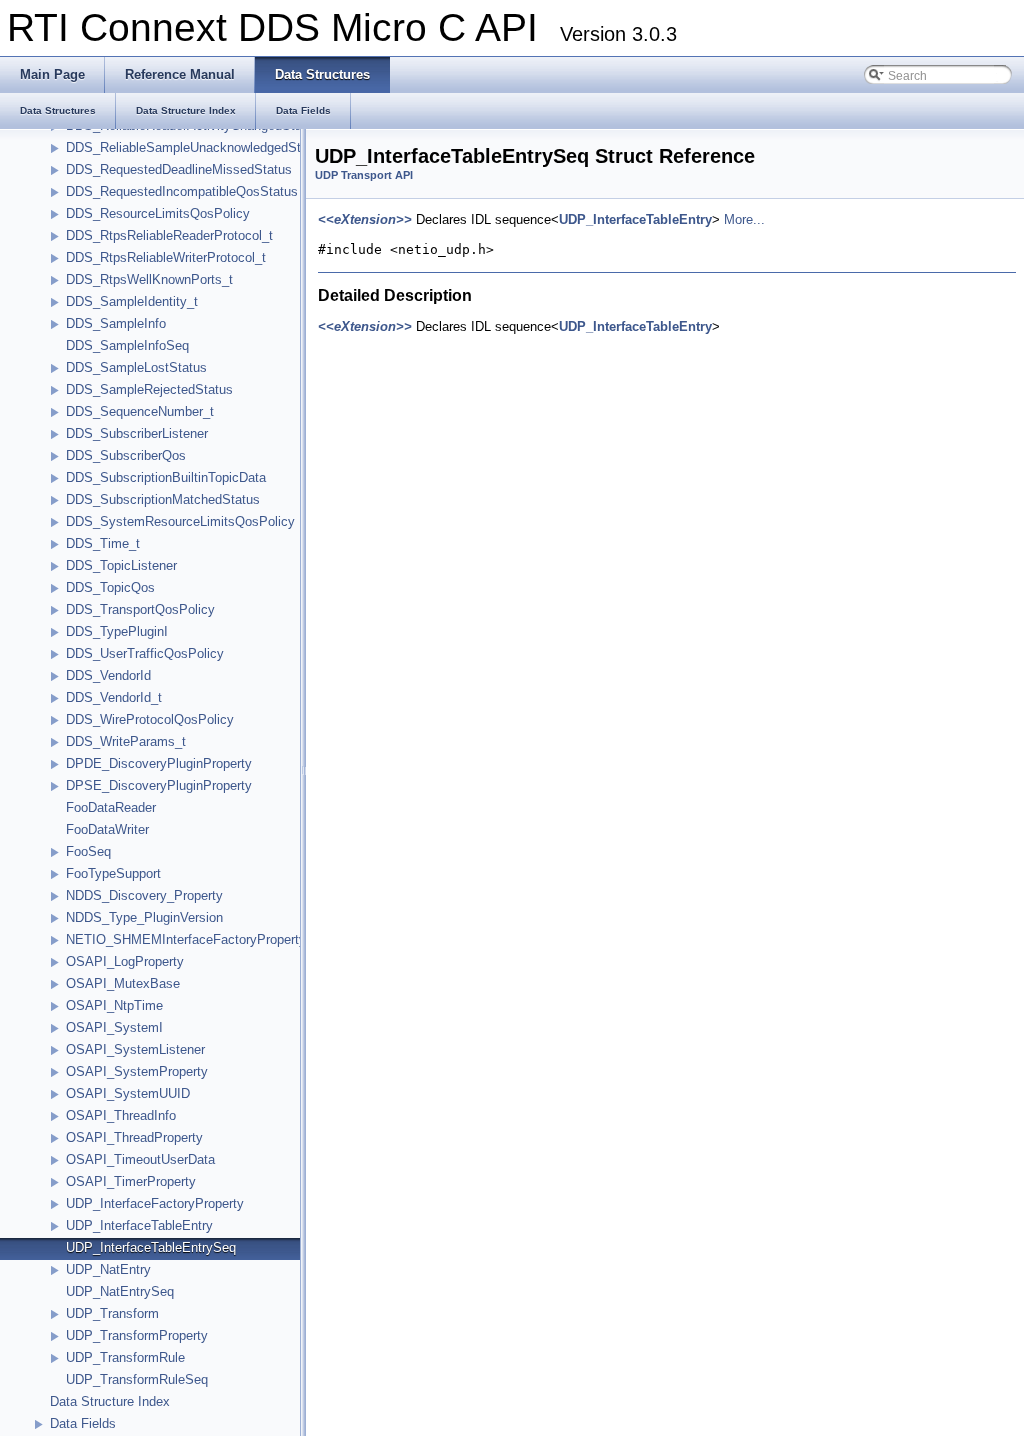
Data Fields (83, 1423)
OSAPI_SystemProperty (137, 1071)
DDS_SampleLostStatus (136, 367)
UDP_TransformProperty (137, 1335)
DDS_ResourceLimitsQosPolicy (158, 213)
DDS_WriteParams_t (126, 741)
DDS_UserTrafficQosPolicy (145, 653)
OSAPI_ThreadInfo (121, 1115)
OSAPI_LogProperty (125, 961)
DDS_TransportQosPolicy (140, 609)
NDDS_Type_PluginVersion (144, 917)
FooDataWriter (107, 829)
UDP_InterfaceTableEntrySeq (151, 1247)
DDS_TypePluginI (117, 631)
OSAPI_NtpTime (114, 1005)
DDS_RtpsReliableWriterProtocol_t (166, 257)
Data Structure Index (110, 1401)
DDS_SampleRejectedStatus (149, 389)
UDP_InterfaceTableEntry (139, 1225)
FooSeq (88, 851)
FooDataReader (111, 807)
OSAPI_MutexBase (123, 983)
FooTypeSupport (113, 873)
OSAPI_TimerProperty (131, 1181)
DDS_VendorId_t (114, 697)
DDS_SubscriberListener (137, 433)
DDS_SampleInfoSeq (127, 345)
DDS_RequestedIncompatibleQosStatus (182, 191)
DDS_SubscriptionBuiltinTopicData (166, 477)
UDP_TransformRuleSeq (137, 1379)
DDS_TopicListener (121, 565)
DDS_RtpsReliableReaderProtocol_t (169, 235)
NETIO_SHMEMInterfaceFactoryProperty (186, 939)
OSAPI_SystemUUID (128, 1093)
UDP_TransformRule (125, 1357)
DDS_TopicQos (110, 587)
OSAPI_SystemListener (135, 1049)
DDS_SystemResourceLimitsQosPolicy (180, 521)
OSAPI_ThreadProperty (134, 1137)
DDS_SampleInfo (116, 323)
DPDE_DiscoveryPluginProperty (159, 763)
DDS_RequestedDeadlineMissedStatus (179, 169)
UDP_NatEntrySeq (120, 1291)
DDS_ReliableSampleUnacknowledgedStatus (196, 147)
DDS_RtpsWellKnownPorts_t (149, 279)
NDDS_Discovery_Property (144, 895)
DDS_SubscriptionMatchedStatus (163, 499)
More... (744, 219)
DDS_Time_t (103, 543)
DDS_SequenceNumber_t (140, 411)
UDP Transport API (364, 175)
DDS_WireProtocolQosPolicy (150, 719)
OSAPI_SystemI (114, 1027)
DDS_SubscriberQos (126, 455)
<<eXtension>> (365, 219)
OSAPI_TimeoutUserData (140, 1159)
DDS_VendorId (108, 675)
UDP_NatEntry (108, 1269)
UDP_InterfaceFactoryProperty (155, 1203)
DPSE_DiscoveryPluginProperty (159, 785)
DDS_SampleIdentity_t (132, 301)
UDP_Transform (112, 1313)
